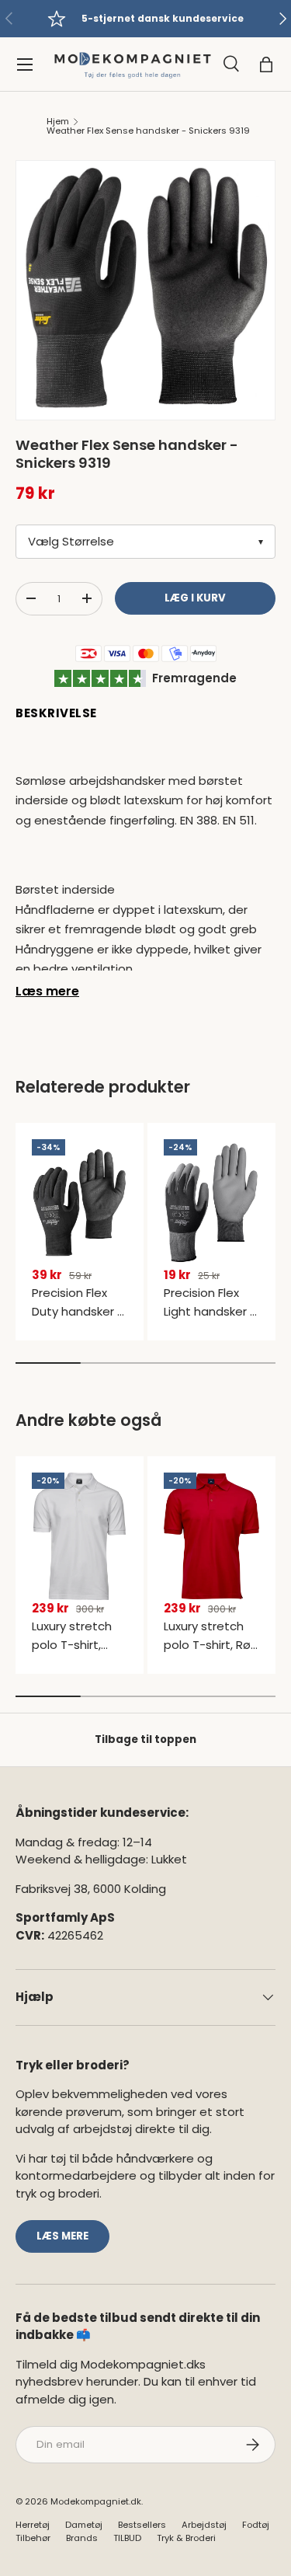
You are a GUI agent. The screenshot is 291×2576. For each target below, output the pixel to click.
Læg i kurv (195, 598)
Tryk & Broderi (186, 2538)
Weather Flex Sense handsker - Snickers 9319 (148, 131)
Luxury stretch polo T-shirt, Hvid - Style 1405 (79, 1645)
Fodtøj (256, 2525)
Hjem (58, 122)
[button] (266, 64)
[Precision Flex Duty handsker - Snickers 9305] (80, 1203)
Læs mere (47, 991)
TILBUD (127, 2538)
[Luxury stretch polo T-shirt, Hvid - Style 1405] (80, 1536)
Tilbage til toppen (145, 1739)
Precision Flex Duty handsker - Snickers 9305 (78, 1311)
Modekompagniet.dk (96, 2501)
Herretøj (33, 2525)
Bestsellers (142, 2525)
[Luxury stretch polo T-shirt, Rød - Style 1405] (211, 1536)
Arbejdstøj (204, 2525)
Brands (82, 2538)
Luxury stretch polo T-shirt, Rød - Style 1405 (211, 1645)
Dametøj (84, 2525)
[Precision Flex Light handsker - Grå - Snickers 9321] (211, 1203)
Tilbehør (33, 2538)
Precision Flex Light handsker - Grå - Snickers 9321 (210, 1321)
